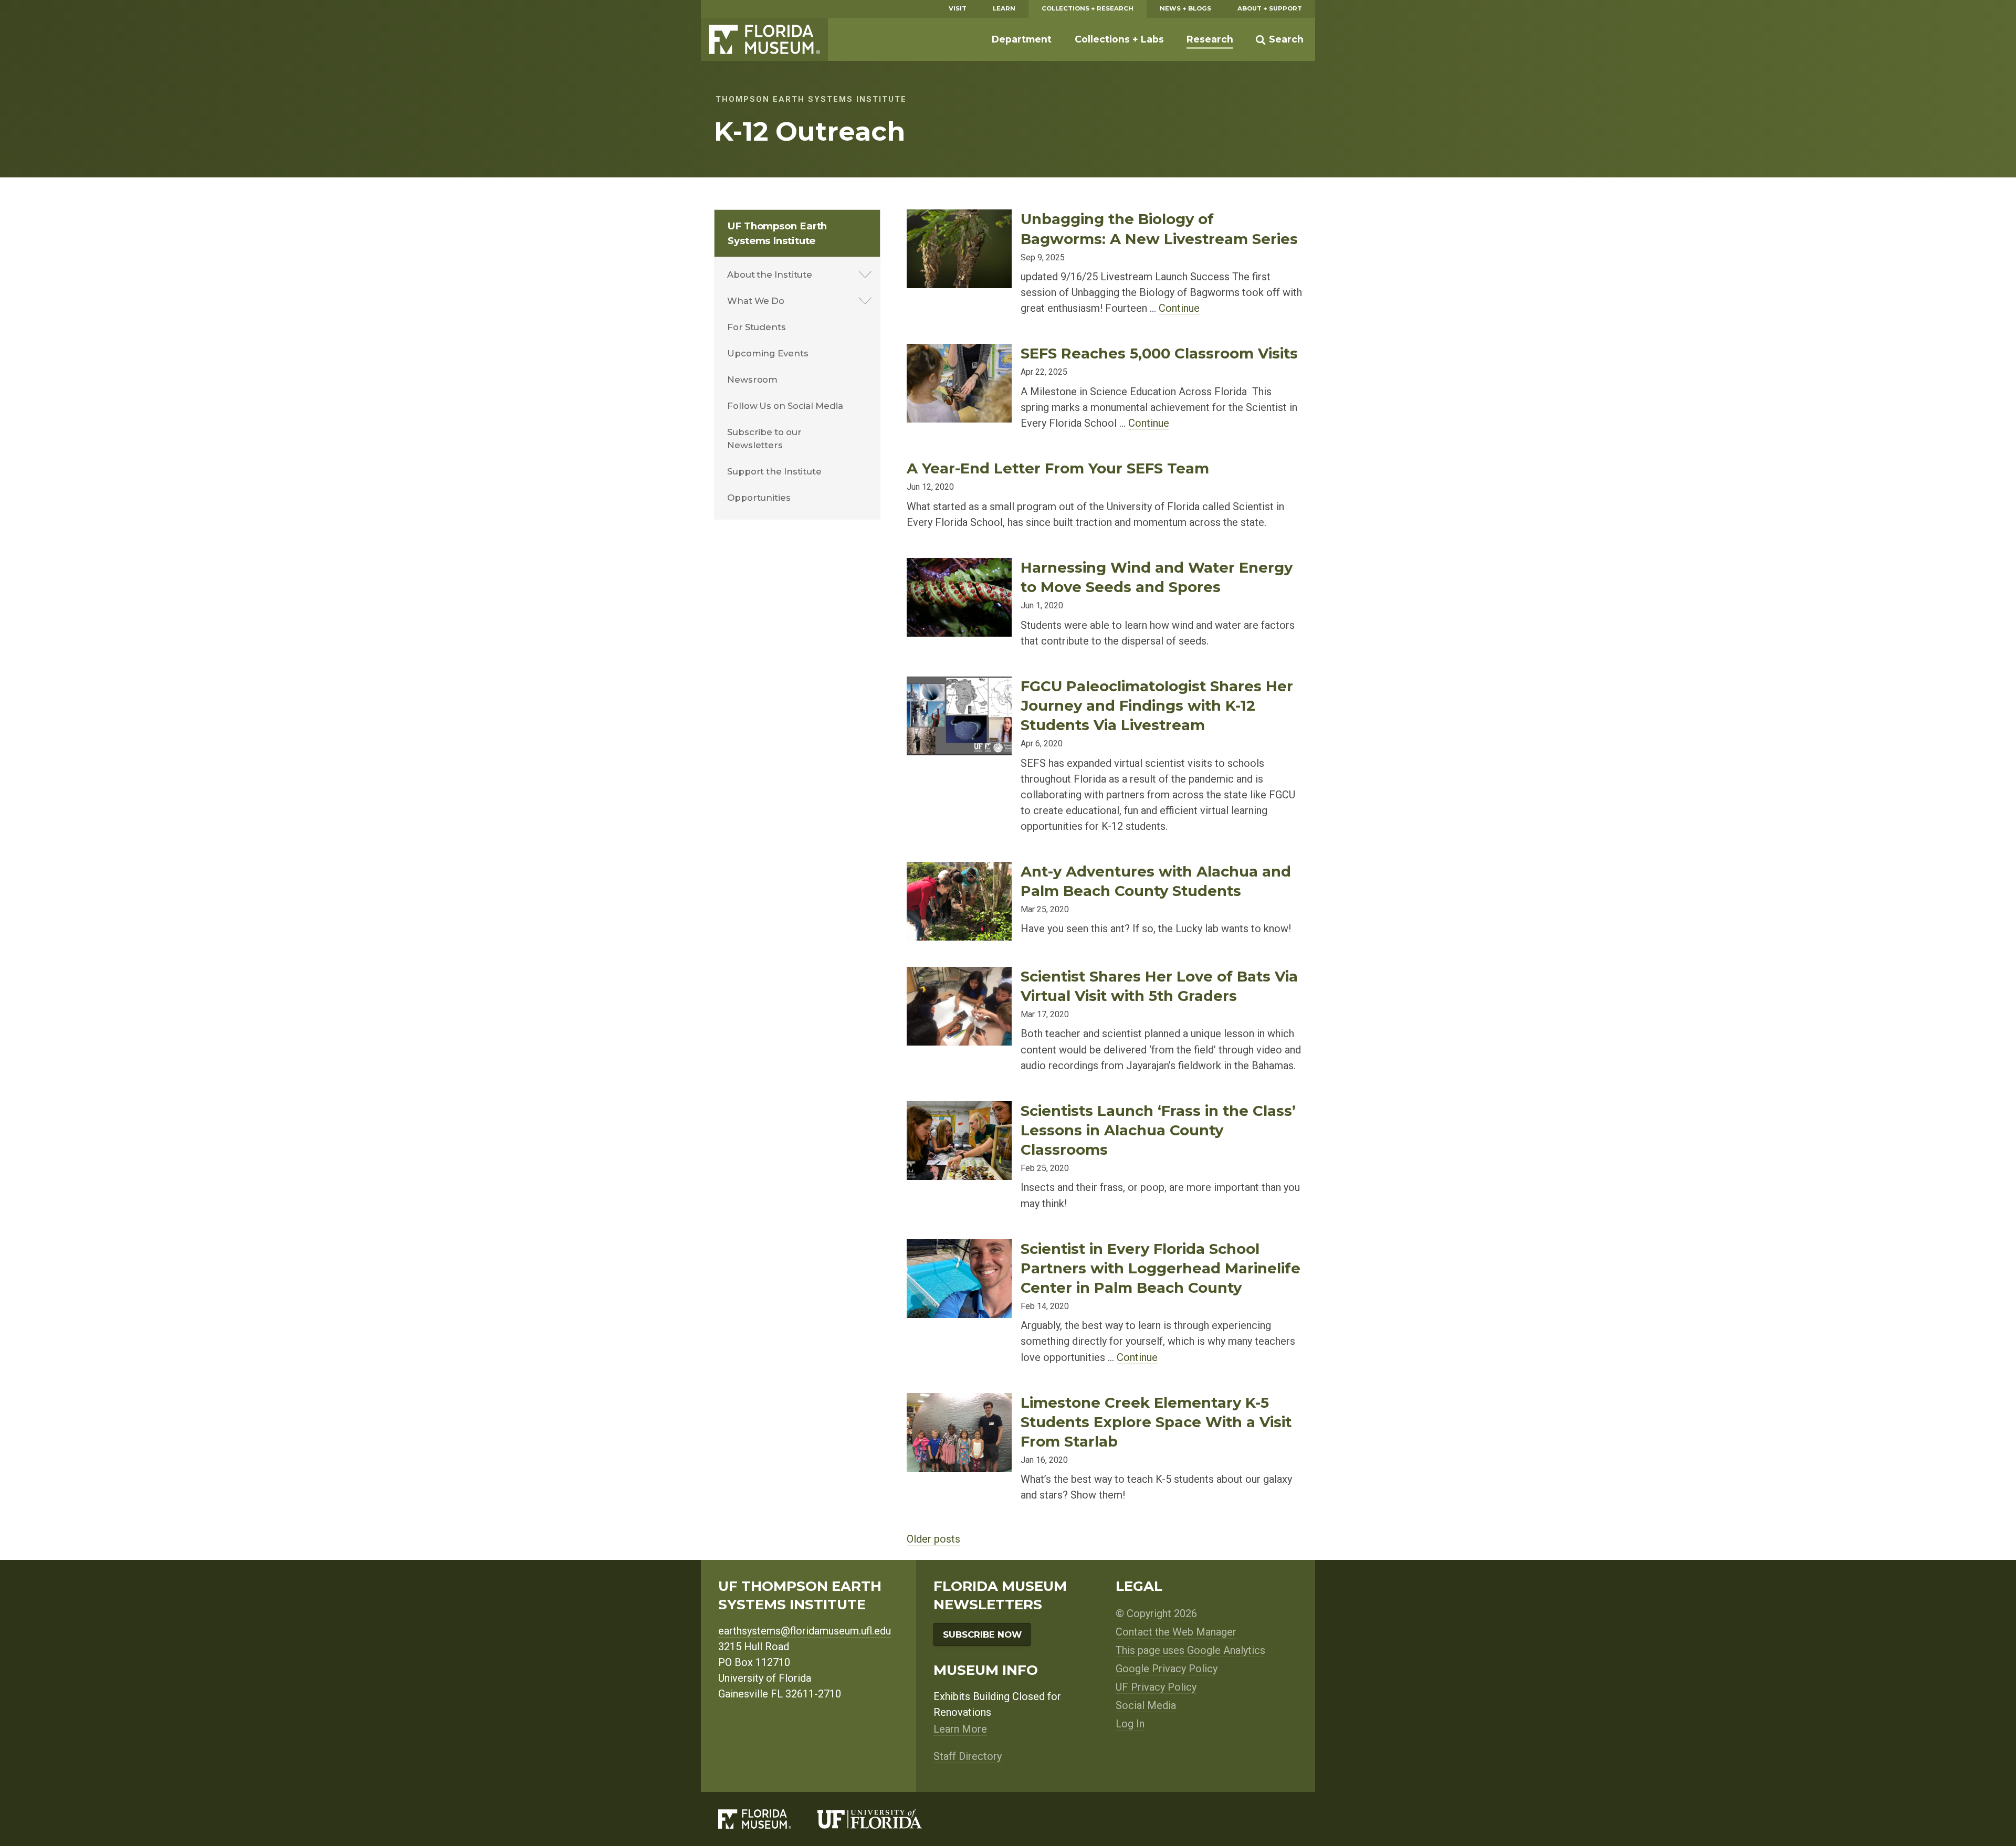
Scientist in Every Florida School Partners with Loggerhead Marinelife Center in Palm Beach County (1161, 1268)
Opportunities (759, 498)
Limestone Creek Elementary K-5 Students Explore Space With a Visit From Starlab (1156, 1422)
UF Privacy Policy (1156, 1687)
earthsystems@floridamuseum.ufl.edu (805, 1631)
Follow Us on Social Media (785, 406)
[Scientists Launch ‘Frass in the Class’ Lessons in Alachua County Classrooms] (959, 1109)
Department (1022, 39)
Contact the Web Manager (1176, 1632)
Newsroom (752, 379)
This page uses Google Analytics (1190, 1650)
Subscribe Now (982, 1634)
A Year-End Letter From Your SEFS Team (1058, 468)
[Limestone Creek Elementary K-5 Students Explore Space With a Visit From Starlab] (959, 1401)
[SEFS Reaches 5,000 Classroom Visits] (959, 352)
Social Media (1146, 1705)
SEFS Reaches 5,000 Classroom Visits (1159, 353)
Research (1210, 39)
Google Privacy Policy (1167, 1669)
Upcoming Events (768, 353)
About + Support (1270, 8)
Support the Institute (774, 471)
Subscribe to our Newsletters (764, 439)
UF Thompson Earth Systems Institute (777, 233)
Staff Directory (968, 1756)
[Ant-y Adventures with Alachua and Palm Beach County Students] (959, 870)
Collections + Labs (1119, 39)
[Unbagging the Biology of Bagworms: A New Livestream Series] (959, 218)
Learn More (960, 1729)
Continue (1179, 308)
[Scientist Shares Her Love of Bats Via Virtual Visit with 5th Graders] (959, 975)
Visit (958, 8)
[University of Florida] (883, 1819)
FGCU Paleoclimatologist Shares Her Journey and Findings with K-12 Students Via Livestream (1157, 705)
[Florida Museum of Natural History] (768, 1819)
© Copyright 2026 (1156, 1613)
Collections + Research (1088, 8)
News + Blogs (1185, 8)
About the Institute (770, 275)
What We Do (756, 301)
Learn (1004, 8)
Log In (1130, 1724)
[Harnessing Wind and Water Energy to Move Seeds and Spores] (959, 566)
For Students (757, 327)
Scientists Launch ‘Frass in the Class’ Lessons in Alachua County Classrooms (1158, 1130)
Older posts (933, 1539)
